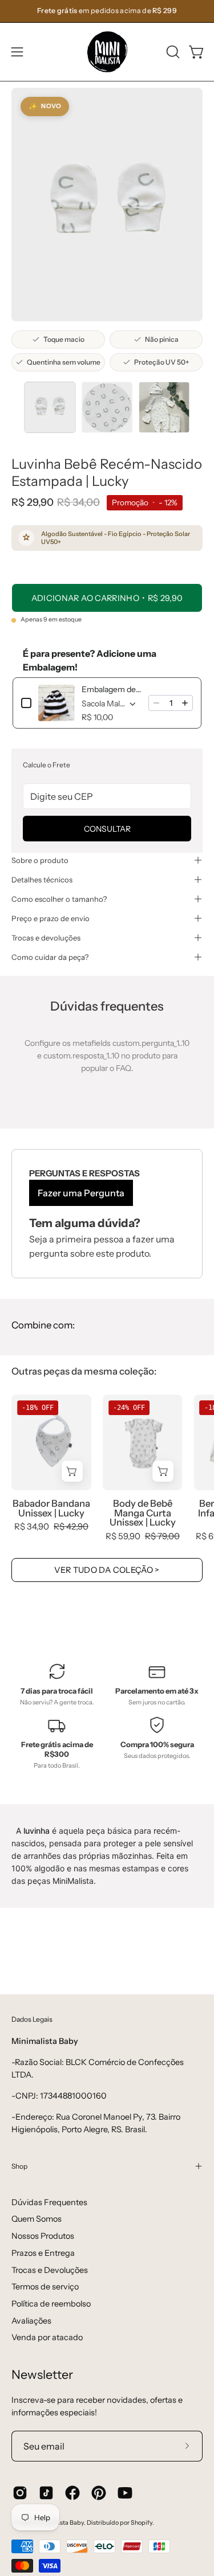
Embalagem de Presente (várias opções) (112, 689)
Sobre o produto (40, 860)
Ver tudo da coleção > (107, 1570)
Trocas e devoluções (46, 938)
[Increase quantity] (185, 703)
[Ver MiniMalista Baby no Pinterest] (99, 2493)
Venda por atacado (47, 2337)
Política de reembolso (51, 2304)
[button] (172, 52)
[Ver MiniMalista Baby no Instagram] (20, 2493)
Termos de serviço (45, 2287)
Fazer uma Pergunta (81, 1193)
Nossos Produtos (43, 2236)
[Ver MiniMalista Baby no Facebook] (72, 2493)
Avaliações (31, 2321)
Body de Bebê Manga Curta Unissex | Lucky (143, 1513)
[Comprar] (163, 1471)
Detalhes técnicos (42, 880)
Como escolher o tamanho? (59, 899)
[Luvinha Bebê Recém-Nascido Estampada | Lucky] (50, 407)
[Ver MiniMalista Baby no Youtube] (125, 2493)
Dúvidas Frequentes (49, 2202)
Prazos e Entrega (43, 2253)
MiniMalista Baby (59, 2523)
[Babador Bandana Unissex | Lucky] (51, 1442)
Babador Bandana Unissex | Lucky (51, 1508)
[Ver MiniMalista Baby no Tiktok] (46, 2493)
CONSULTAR (107, 829)
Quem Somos (37, 2219)
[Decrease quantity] (156, 703)
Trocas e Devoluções (50, 2270)
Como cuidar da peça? (50, 957)
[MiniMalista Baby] (107, 52)
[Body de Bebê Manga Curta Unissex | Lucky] (143, 1442)
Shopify (142, 2523)
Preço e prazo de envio (51, 918)
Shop (19, 2166)
